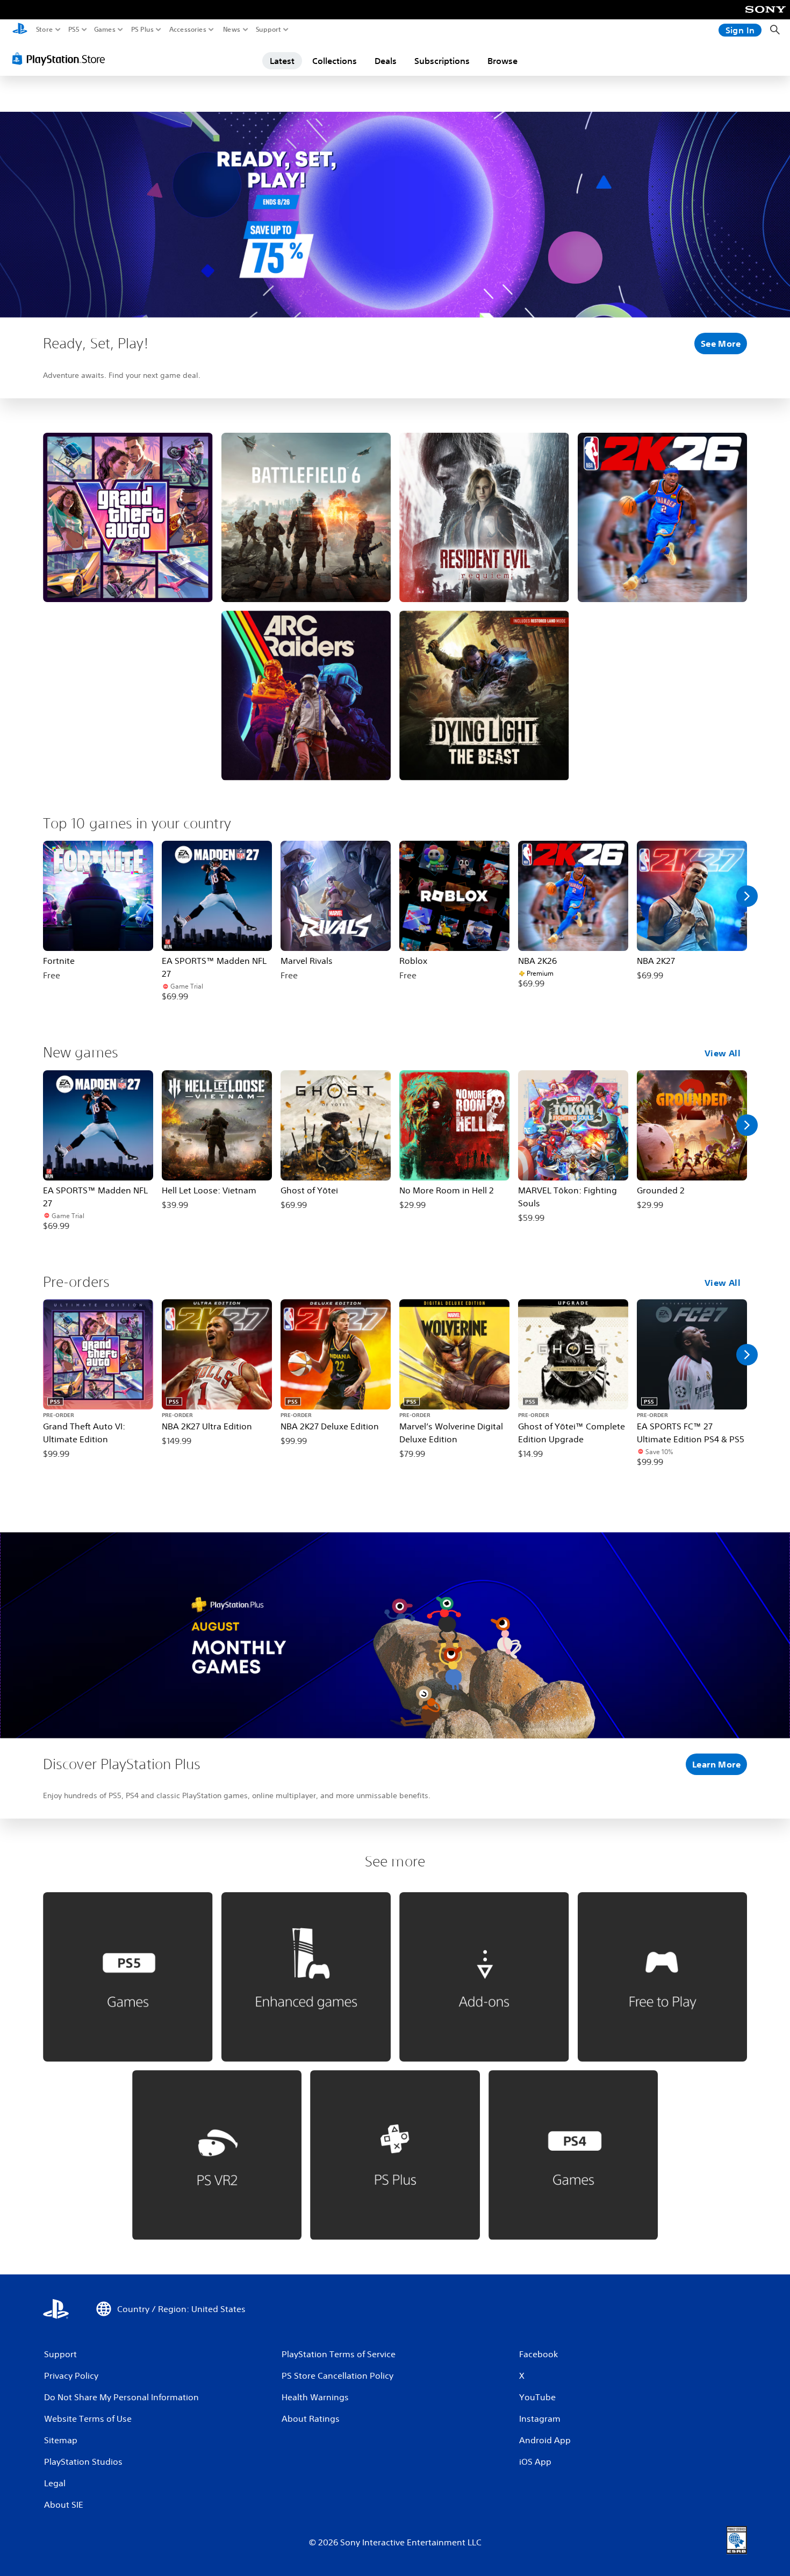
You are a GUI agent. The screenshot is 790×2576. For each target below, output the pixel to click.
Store (45, 30)
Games (105, 30)
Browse (502, 61)
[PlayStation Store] (62, 59)
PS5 (74, 30)
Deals (386, 61)
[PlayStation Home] (20, 30)
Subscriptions (442, 61)
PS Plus (142, 30)
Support (269, 30)
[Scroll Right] (747, 896)
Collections (335, 61)
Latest (282, 61)
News (232, 30)
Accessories (188, 30)
